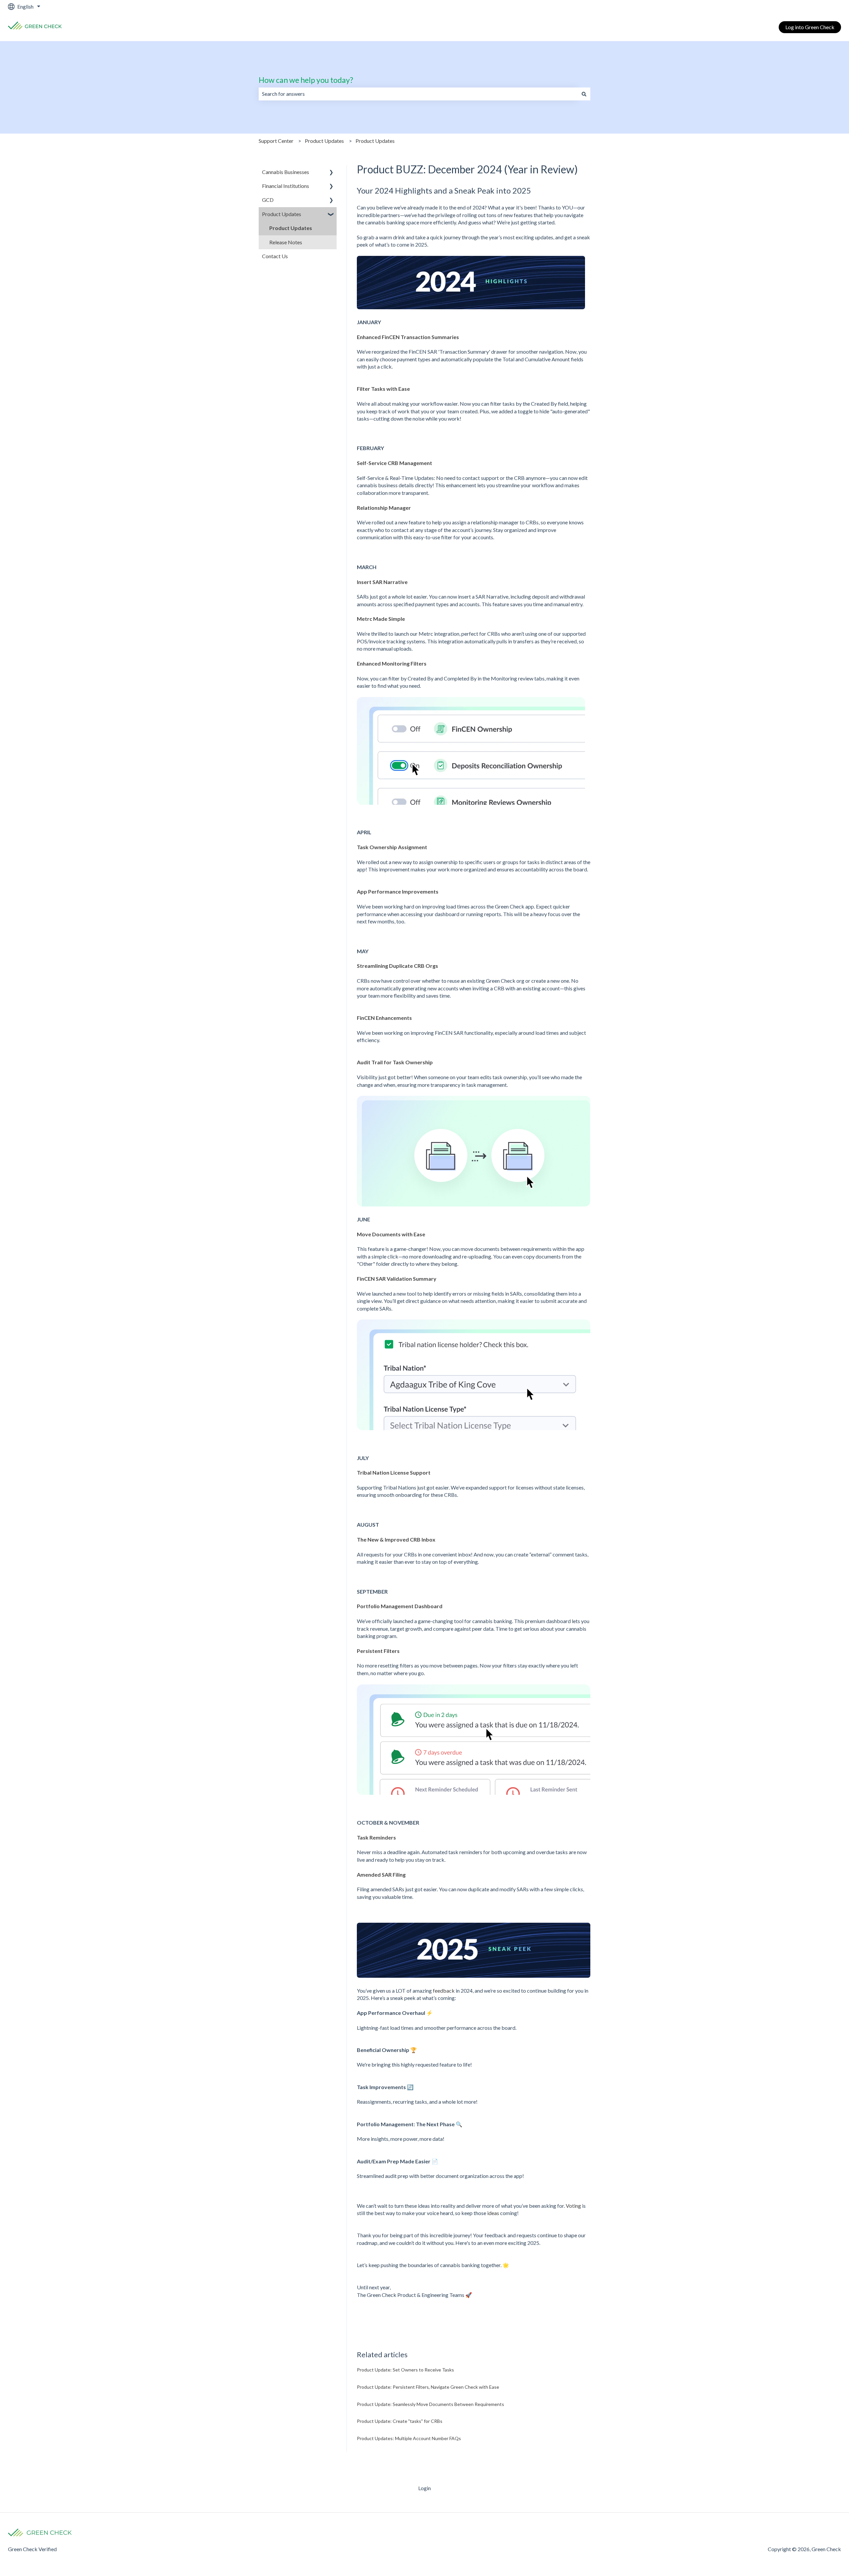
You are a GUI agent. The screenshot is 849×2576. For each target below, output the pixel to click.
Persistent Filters (378, 1651)
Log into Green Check (810, 27)
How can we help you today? (306, 80)
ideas (493, 2213)
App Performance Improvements (398, 891)
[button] (331, 173)
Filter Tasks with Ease (383, 389)
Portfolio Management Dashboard (400, 1606)
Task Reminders (376, 1837)
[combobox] (418, 94)
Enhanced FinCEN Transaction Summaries (408, 337)
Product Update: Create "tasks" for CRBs (400, 2421)
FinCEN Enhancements (384, 1018)
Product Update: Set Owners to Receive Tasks (405, 2370)
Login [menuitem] (424, 2488)
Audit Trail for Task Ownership (395, 1062)
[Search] (584, 94)
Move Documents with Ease (391, 1234)
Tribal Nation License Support (394, 1472)
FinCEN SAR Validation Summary (397, 1279)
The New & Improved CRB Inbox (396, 1539)
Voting (573, 2206)
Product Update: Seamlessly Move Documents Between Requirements (430, 2404)
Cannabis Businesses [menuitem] (286, 172)
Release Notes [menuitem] (286, 242)
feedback (444, 1991)
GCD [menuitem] (268, 200)
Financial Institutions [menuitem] (286, 186)
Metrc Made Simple (381, 619)
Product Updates (324, 141)
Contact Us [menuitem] (275, 256)
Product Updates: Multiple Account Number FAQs (409, 2438)
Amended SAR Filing (381, 1874)
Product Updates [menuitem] (282, 214)
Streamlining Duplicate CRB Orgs (397, 966)
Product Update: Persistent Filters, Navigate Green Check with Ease (428, 2387)
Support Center (276, 141)
